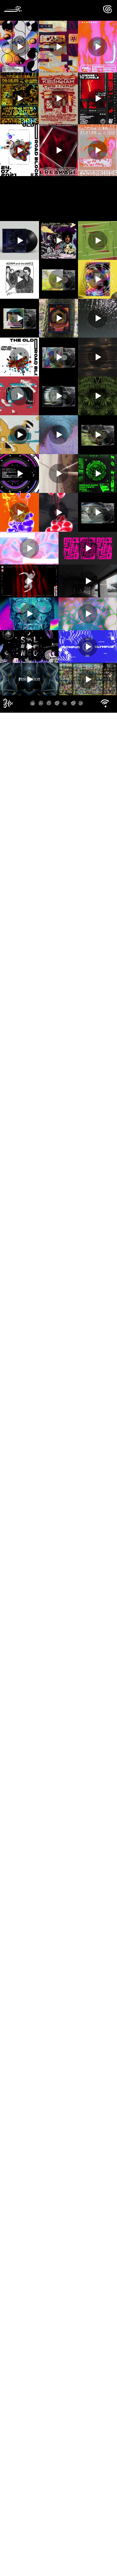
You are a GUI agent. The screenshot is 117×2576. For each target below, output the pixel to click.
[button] (105, 703)
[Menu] (107, 9)
